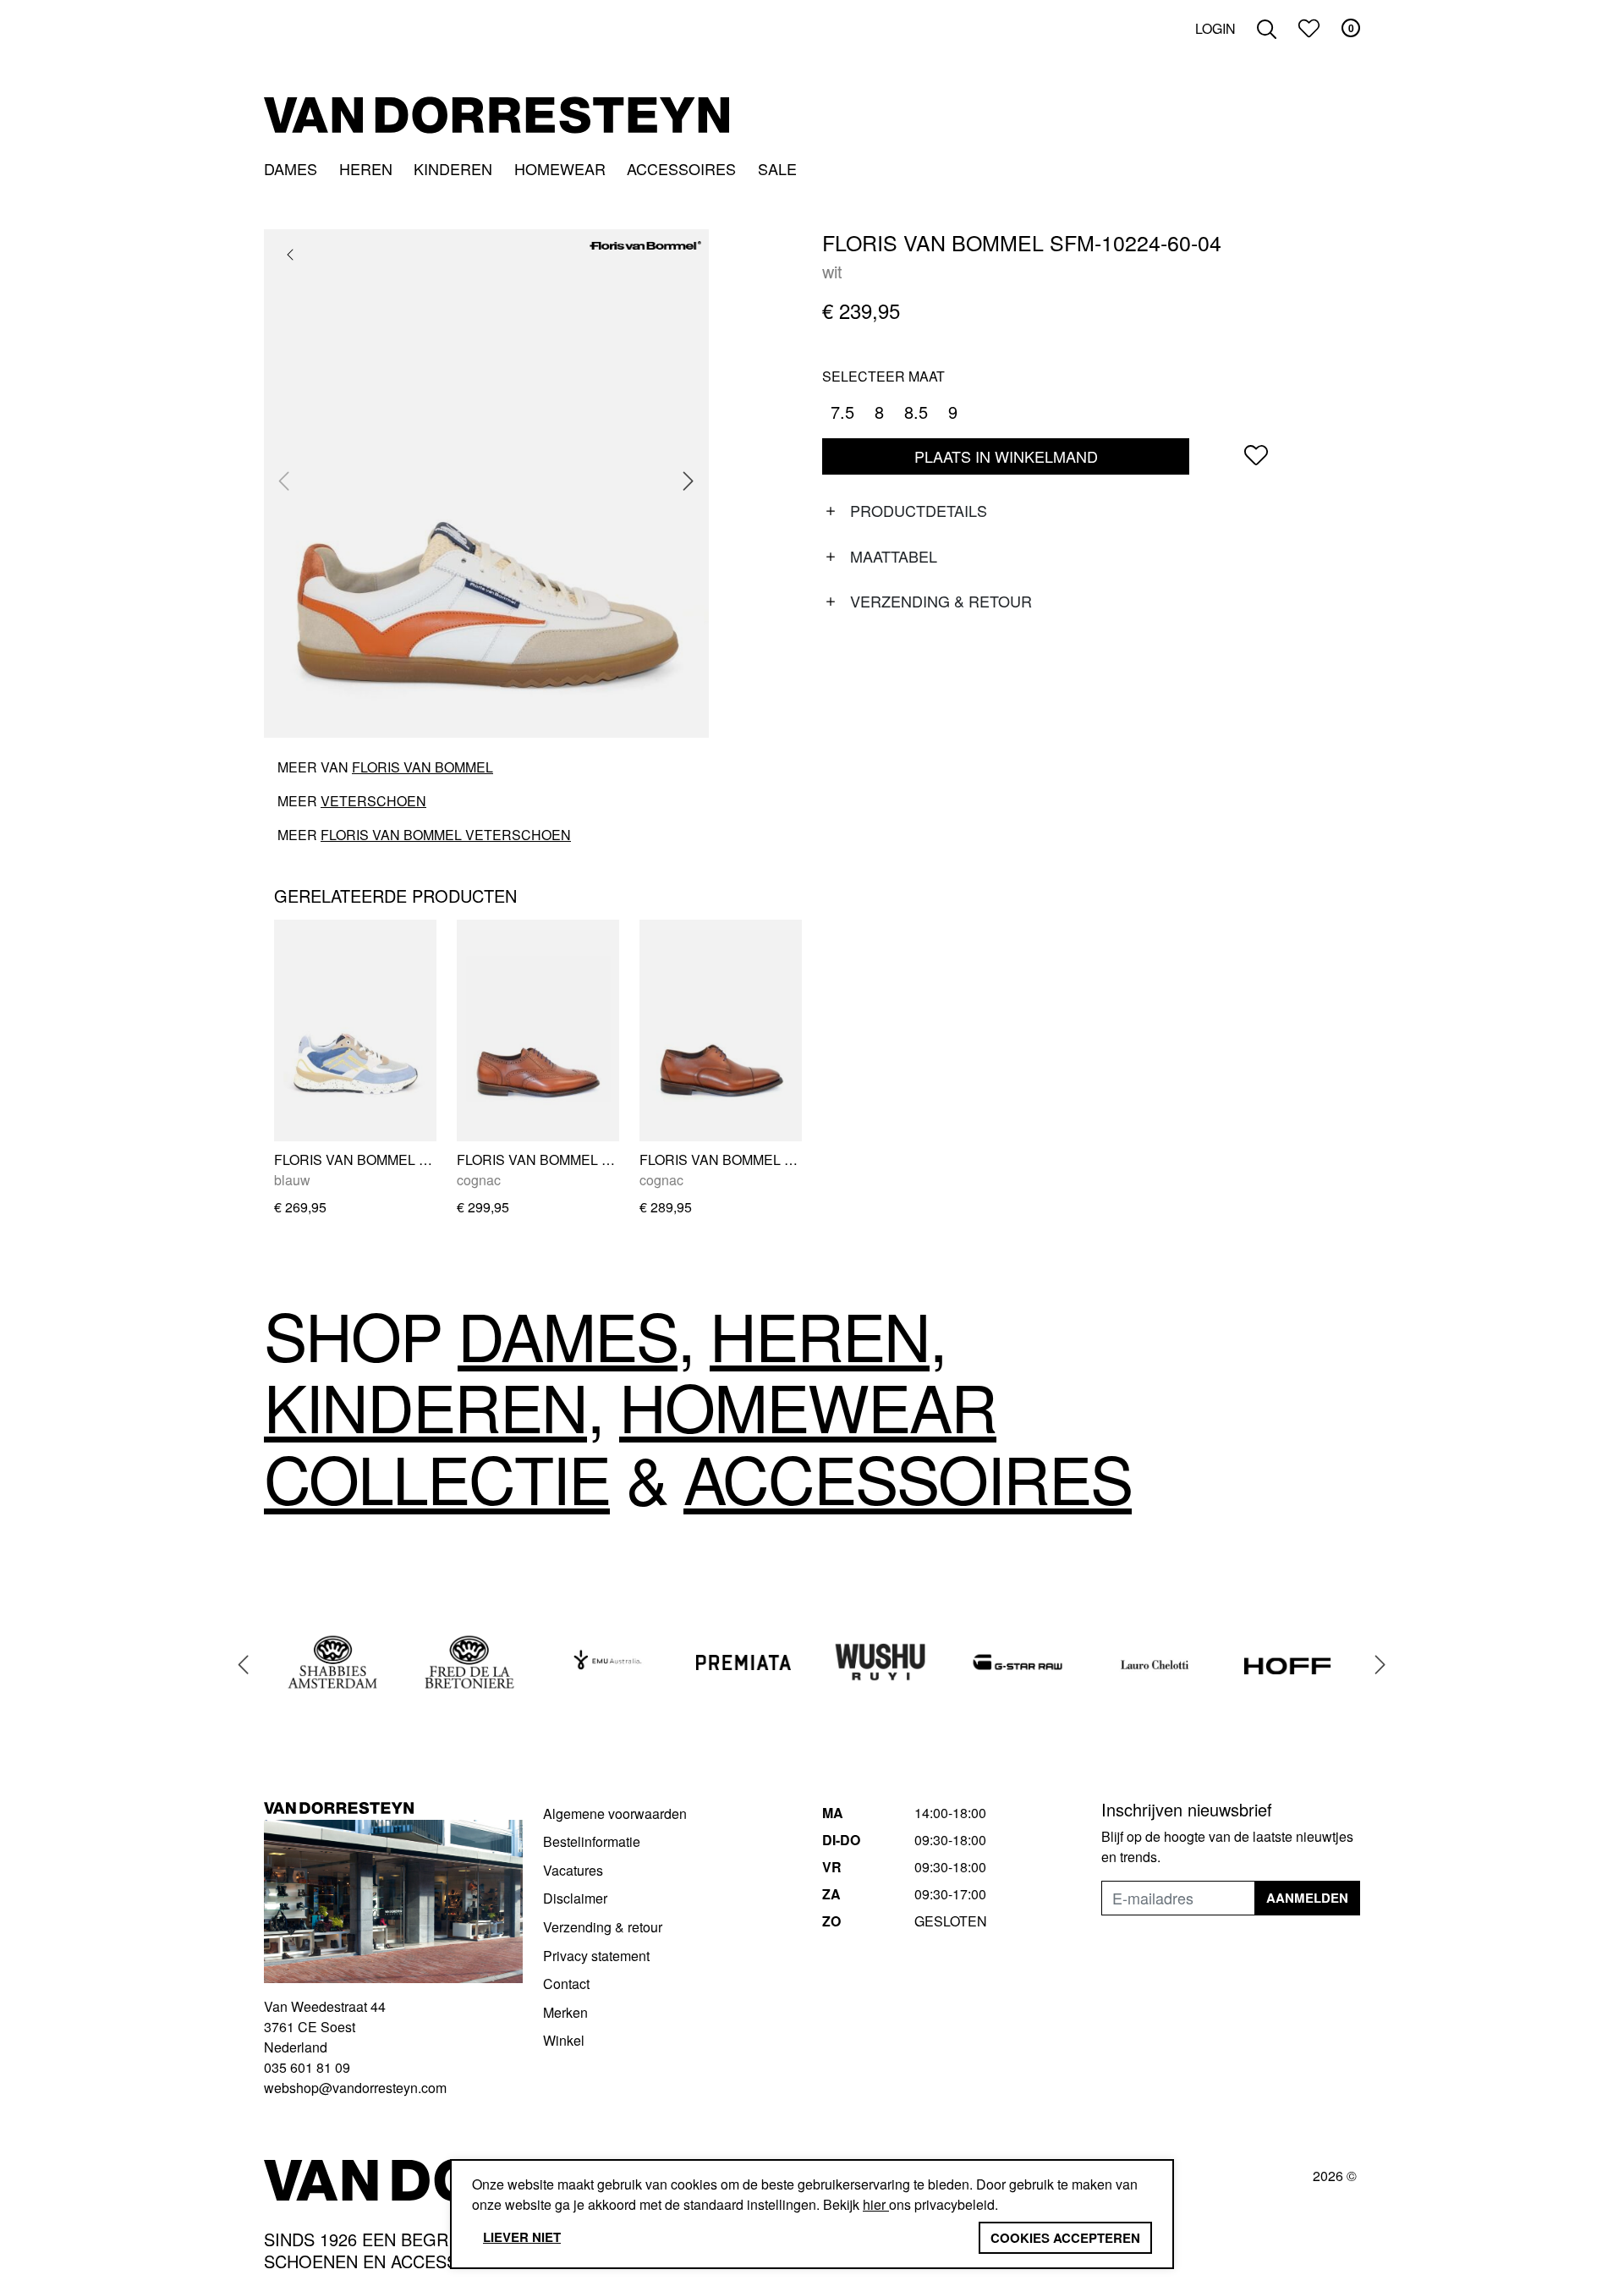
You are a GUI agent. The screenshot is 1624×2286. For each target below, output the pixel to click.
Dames (291, 168)
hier (876, 2204)
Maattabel (894, 556)
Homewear (560, 168)
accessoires (908, 1477)
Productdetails (919, 510)
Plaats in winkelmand (1006, 460)
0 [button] (1351, 28)
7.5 (842, 412)
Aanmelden (1307, 1898)
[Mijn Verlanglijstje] (1309, 28)
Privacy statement (596, 1956)
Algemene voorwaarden (615, 1813)
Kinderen (453, 168)
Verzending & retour (941, 601)
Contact (566, 1984)
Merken (565, 2012)
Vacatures (573, 1870)
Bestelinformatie (592, 1841)
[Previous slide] (284, 481)
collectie (437, 1477)
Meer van (385, 767)
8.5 (916, 412)
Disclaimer (575, 1898)
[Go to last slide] (244, 1665)
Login (1215, 28)
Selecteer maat (883, 376)
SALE (777, 168)
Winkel (564, 2040)
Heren (366, 168)
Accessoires (681, 168)
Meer (352, 801)
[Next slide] (689, 481)
